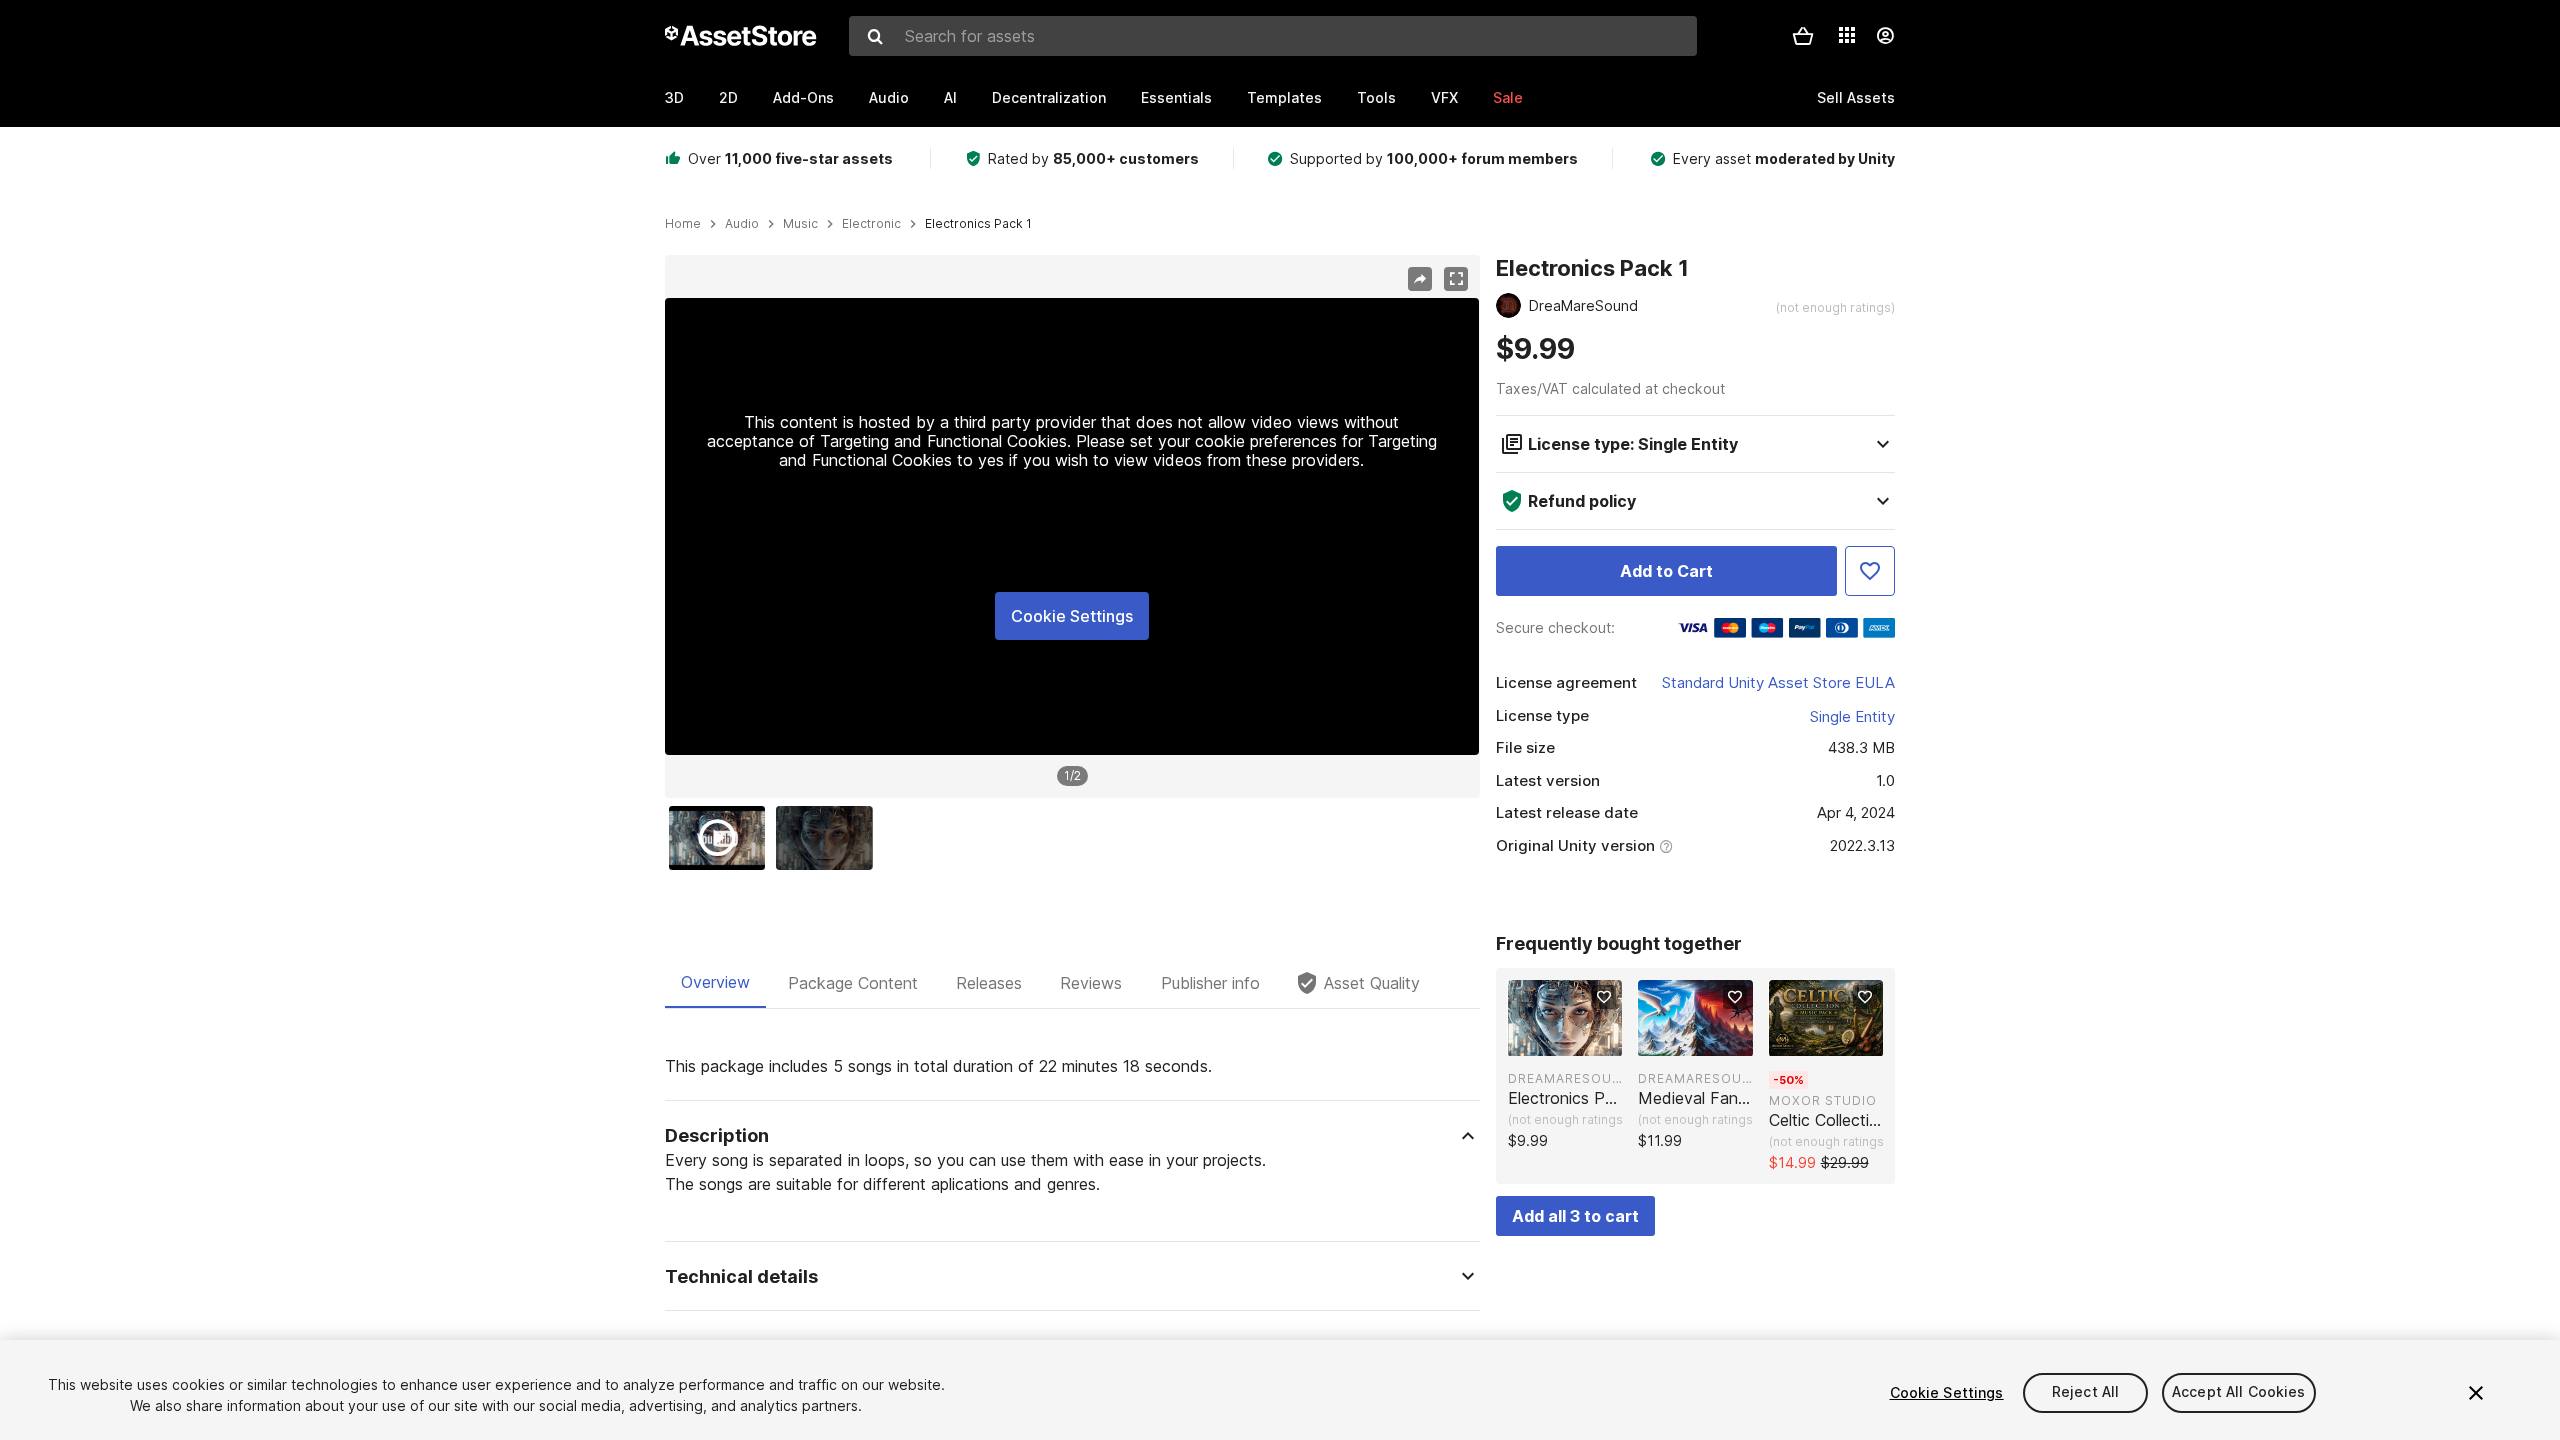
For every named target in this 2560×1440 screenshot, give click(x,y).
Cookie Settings (1072, 616)
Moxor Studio (1823, 1100)
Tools (1376, 97)
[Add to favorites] (1604, 997)
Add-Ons (803, 97)
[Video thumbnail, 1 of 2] (722, 838)
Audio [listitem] (742, 224)
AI (950, 97)
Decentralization (1049, 97)
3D (674, 97)
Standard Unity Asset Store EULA (1778, 682)
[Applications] (1847, 35)
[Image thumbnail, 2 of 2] (829, 838)
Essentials (1176, 97)
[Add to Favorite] (1870, 571)
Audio (889, 97)
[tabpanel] (1072, 1243)
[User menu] (1885, 36)
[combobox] (1273, 36)
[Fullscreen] (1456, 279)
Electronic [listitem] (871, 224)
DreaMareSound (1565, 1078)
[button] (1803, 36)
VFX (1444, 97)
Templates (1284, 97)
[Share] (1420, 279)
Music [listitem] (800, 224)
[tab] (715, 983)
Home (683, 224)
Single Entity (1852, 716)
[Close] (2476, 1393)
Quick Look (1575, 1039)
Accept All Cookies (2239, 1392)
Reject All (2085, 1392)
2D (728, 97)
